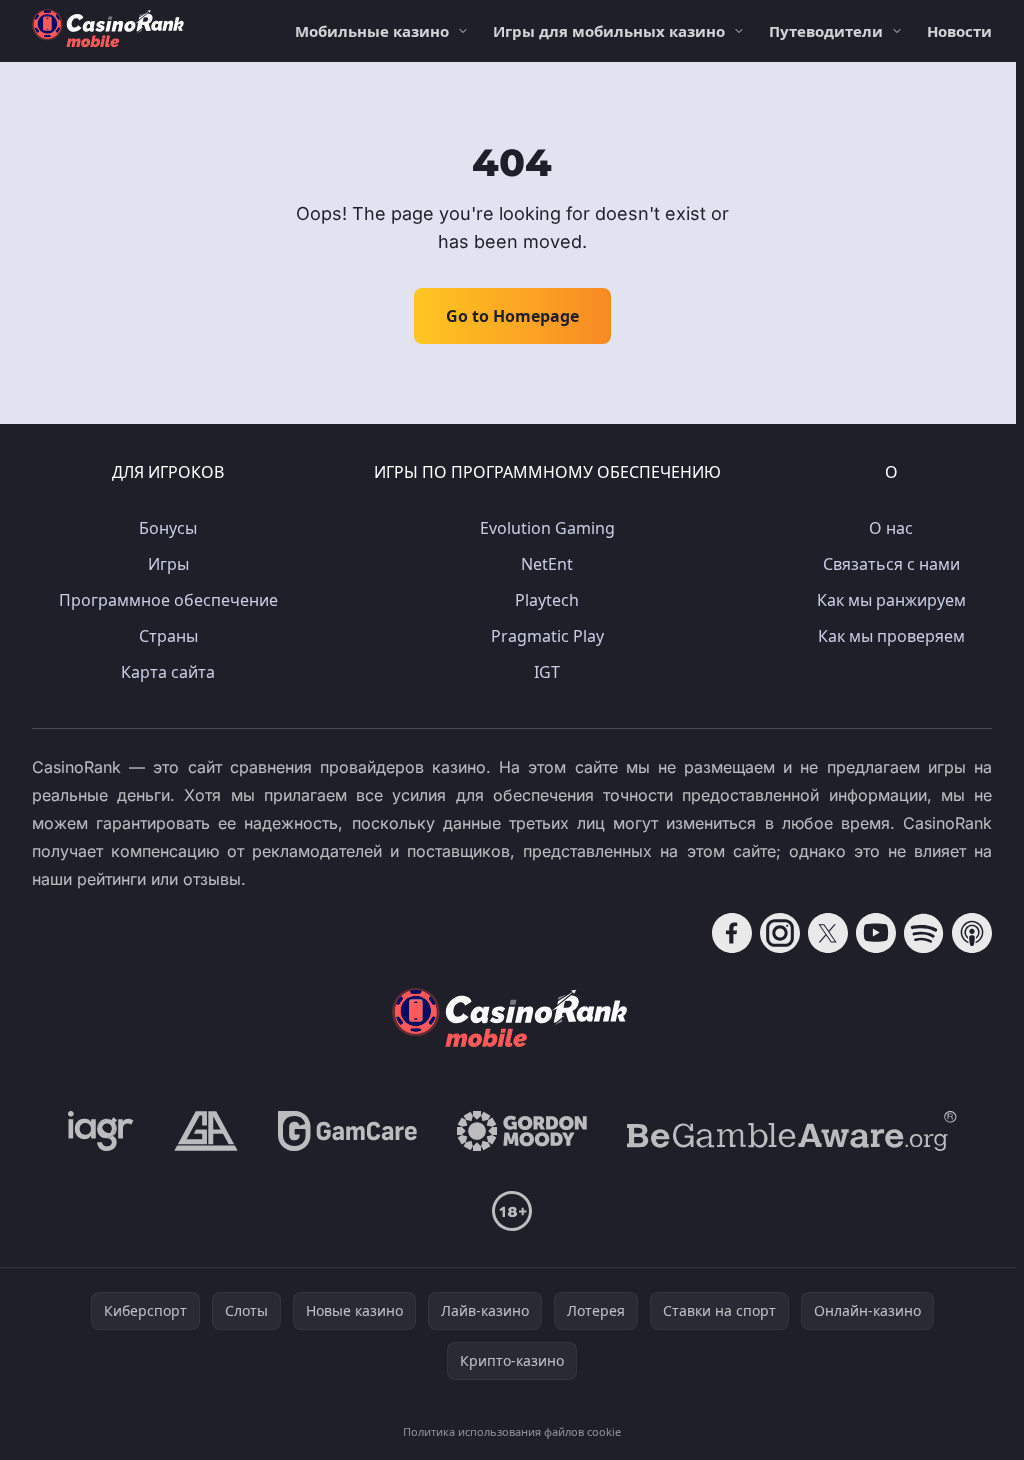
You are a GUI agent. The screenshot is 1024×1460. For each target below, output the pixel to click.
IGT (547, 672)
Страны (168, 636)
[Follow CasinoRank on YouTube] (876, 933)
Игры (168, 564)
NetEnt (547, 564)
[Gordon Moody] (522, 1131)
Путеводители (826, 31)
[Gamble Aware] (792, 1131)
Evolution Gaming (547, 528)
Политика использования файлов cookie (512, 1431)
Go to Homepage (512, 316)
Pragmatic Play (547, 636)
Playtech (547, 600)
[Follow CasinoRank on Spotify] (924, 933)
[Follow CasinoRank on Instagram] (780, 933)
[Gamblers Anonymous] (206, 1131)
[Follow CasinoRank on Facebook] (732, 933)
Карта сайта (168, 672)
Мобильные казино (372, 31)
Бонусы (168, 528)
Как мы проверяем (891, 636)
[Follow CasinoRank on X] (828, 933)
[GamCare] (347, 1131)
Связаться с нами (891, 564)
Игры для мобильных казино (609, 31)
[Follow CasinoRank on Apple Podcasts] (972, 933)
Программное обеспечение (168, 600)
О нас (891, 528)
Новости (959, 31)
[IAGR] (101, 1131)
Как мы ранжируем (891, 600)
